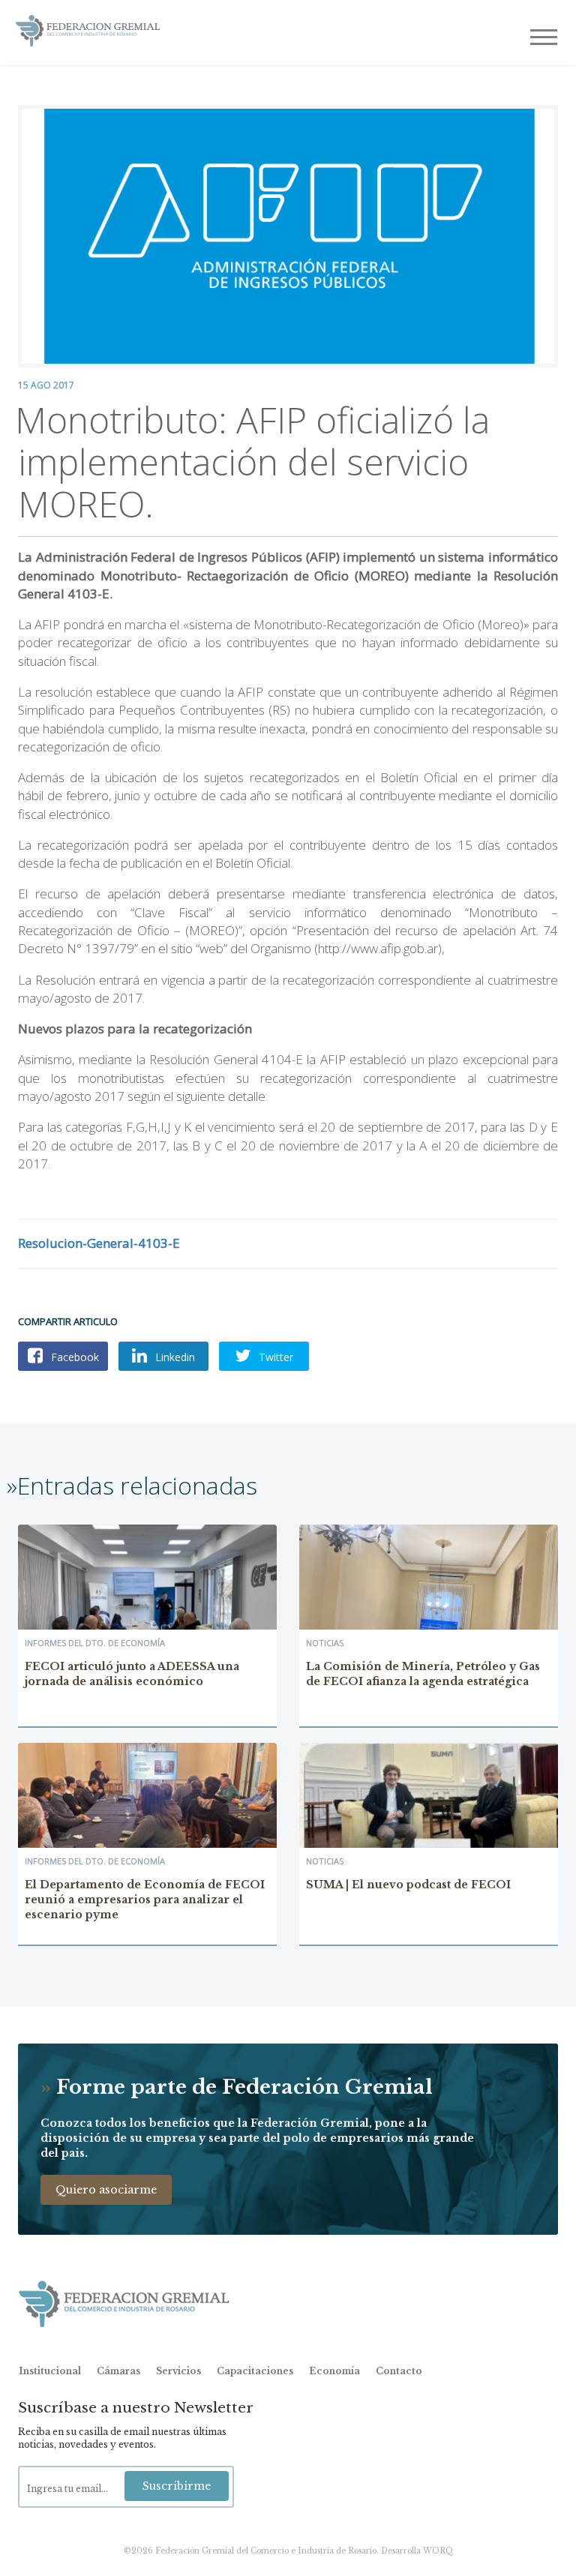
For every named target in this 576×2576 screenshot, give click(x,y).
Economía (334, 2371)
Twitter (274, 1357)
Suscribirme (177, 2486)
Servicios (178, 2371)
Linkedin (174, 1357)
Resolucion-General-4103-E (99, 1243)
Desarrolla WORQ (417, 2551)
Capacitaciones (255, 2371)
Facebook (73, 1357)
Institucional (50, 2371)
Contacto (399, 2371)
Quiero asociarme (106, 2190)
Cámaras (118, 2371)
